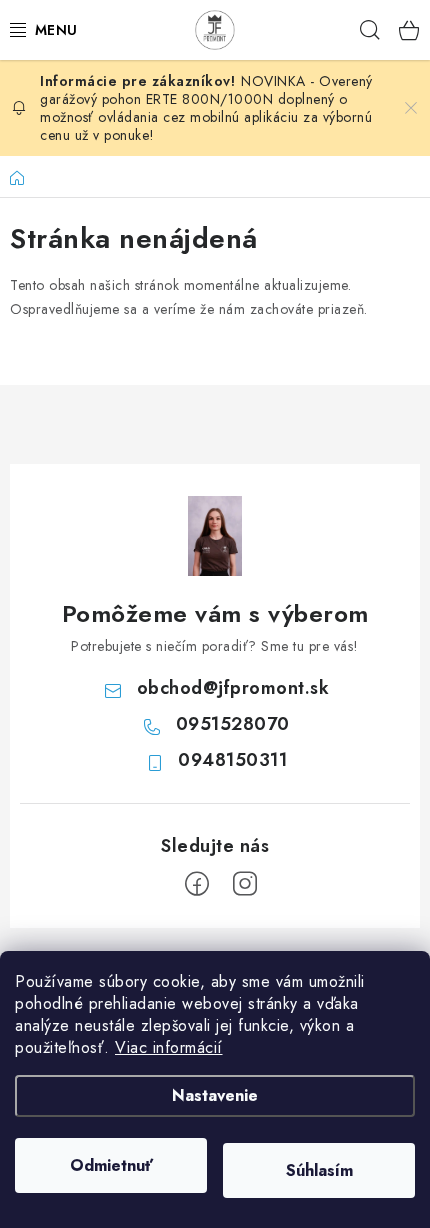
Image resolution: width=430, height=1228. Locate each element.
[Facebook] (197, 884)
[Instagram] (245, 884)
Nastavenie (215, 1095)
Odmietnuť (111, 1165)
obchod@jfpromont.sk (233, 688)
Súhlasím (319, 1170)
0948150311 (232, 760)
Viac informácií (169, 1047)
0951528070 (233, 724)
